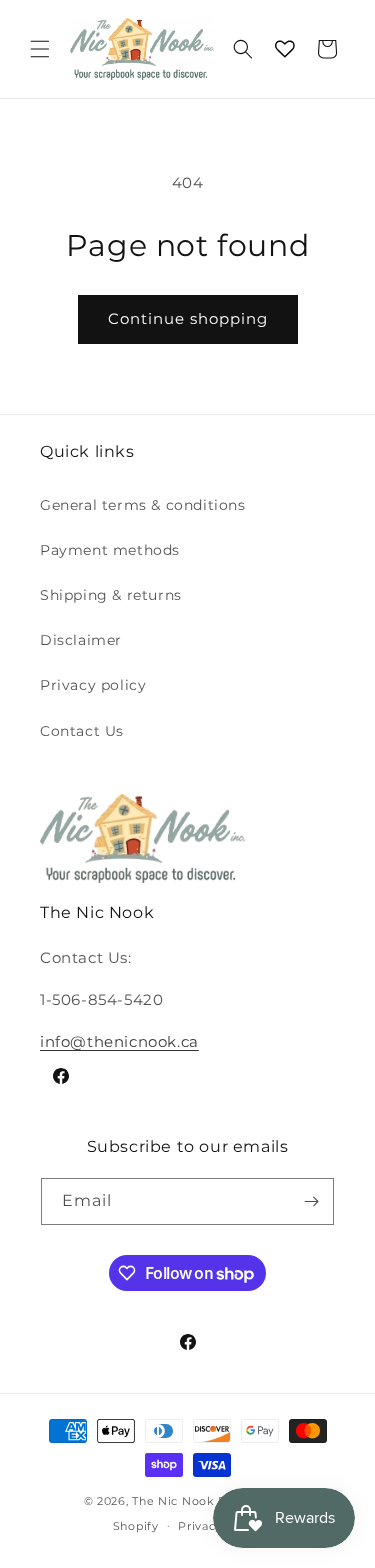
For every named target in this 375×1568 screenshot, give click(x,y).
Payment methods (110, 550)
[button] (40, 49)
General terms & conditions (143, 505)
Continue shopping (188, 318)
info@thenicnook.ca (119, 1041)
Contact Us (82, 731)
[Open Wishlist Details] (285, 49)
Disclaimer (81, 640)
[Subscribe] (311, 1201)
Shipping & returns (111, 595)
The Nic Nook (173, 1501)
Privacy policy (93, 685)
